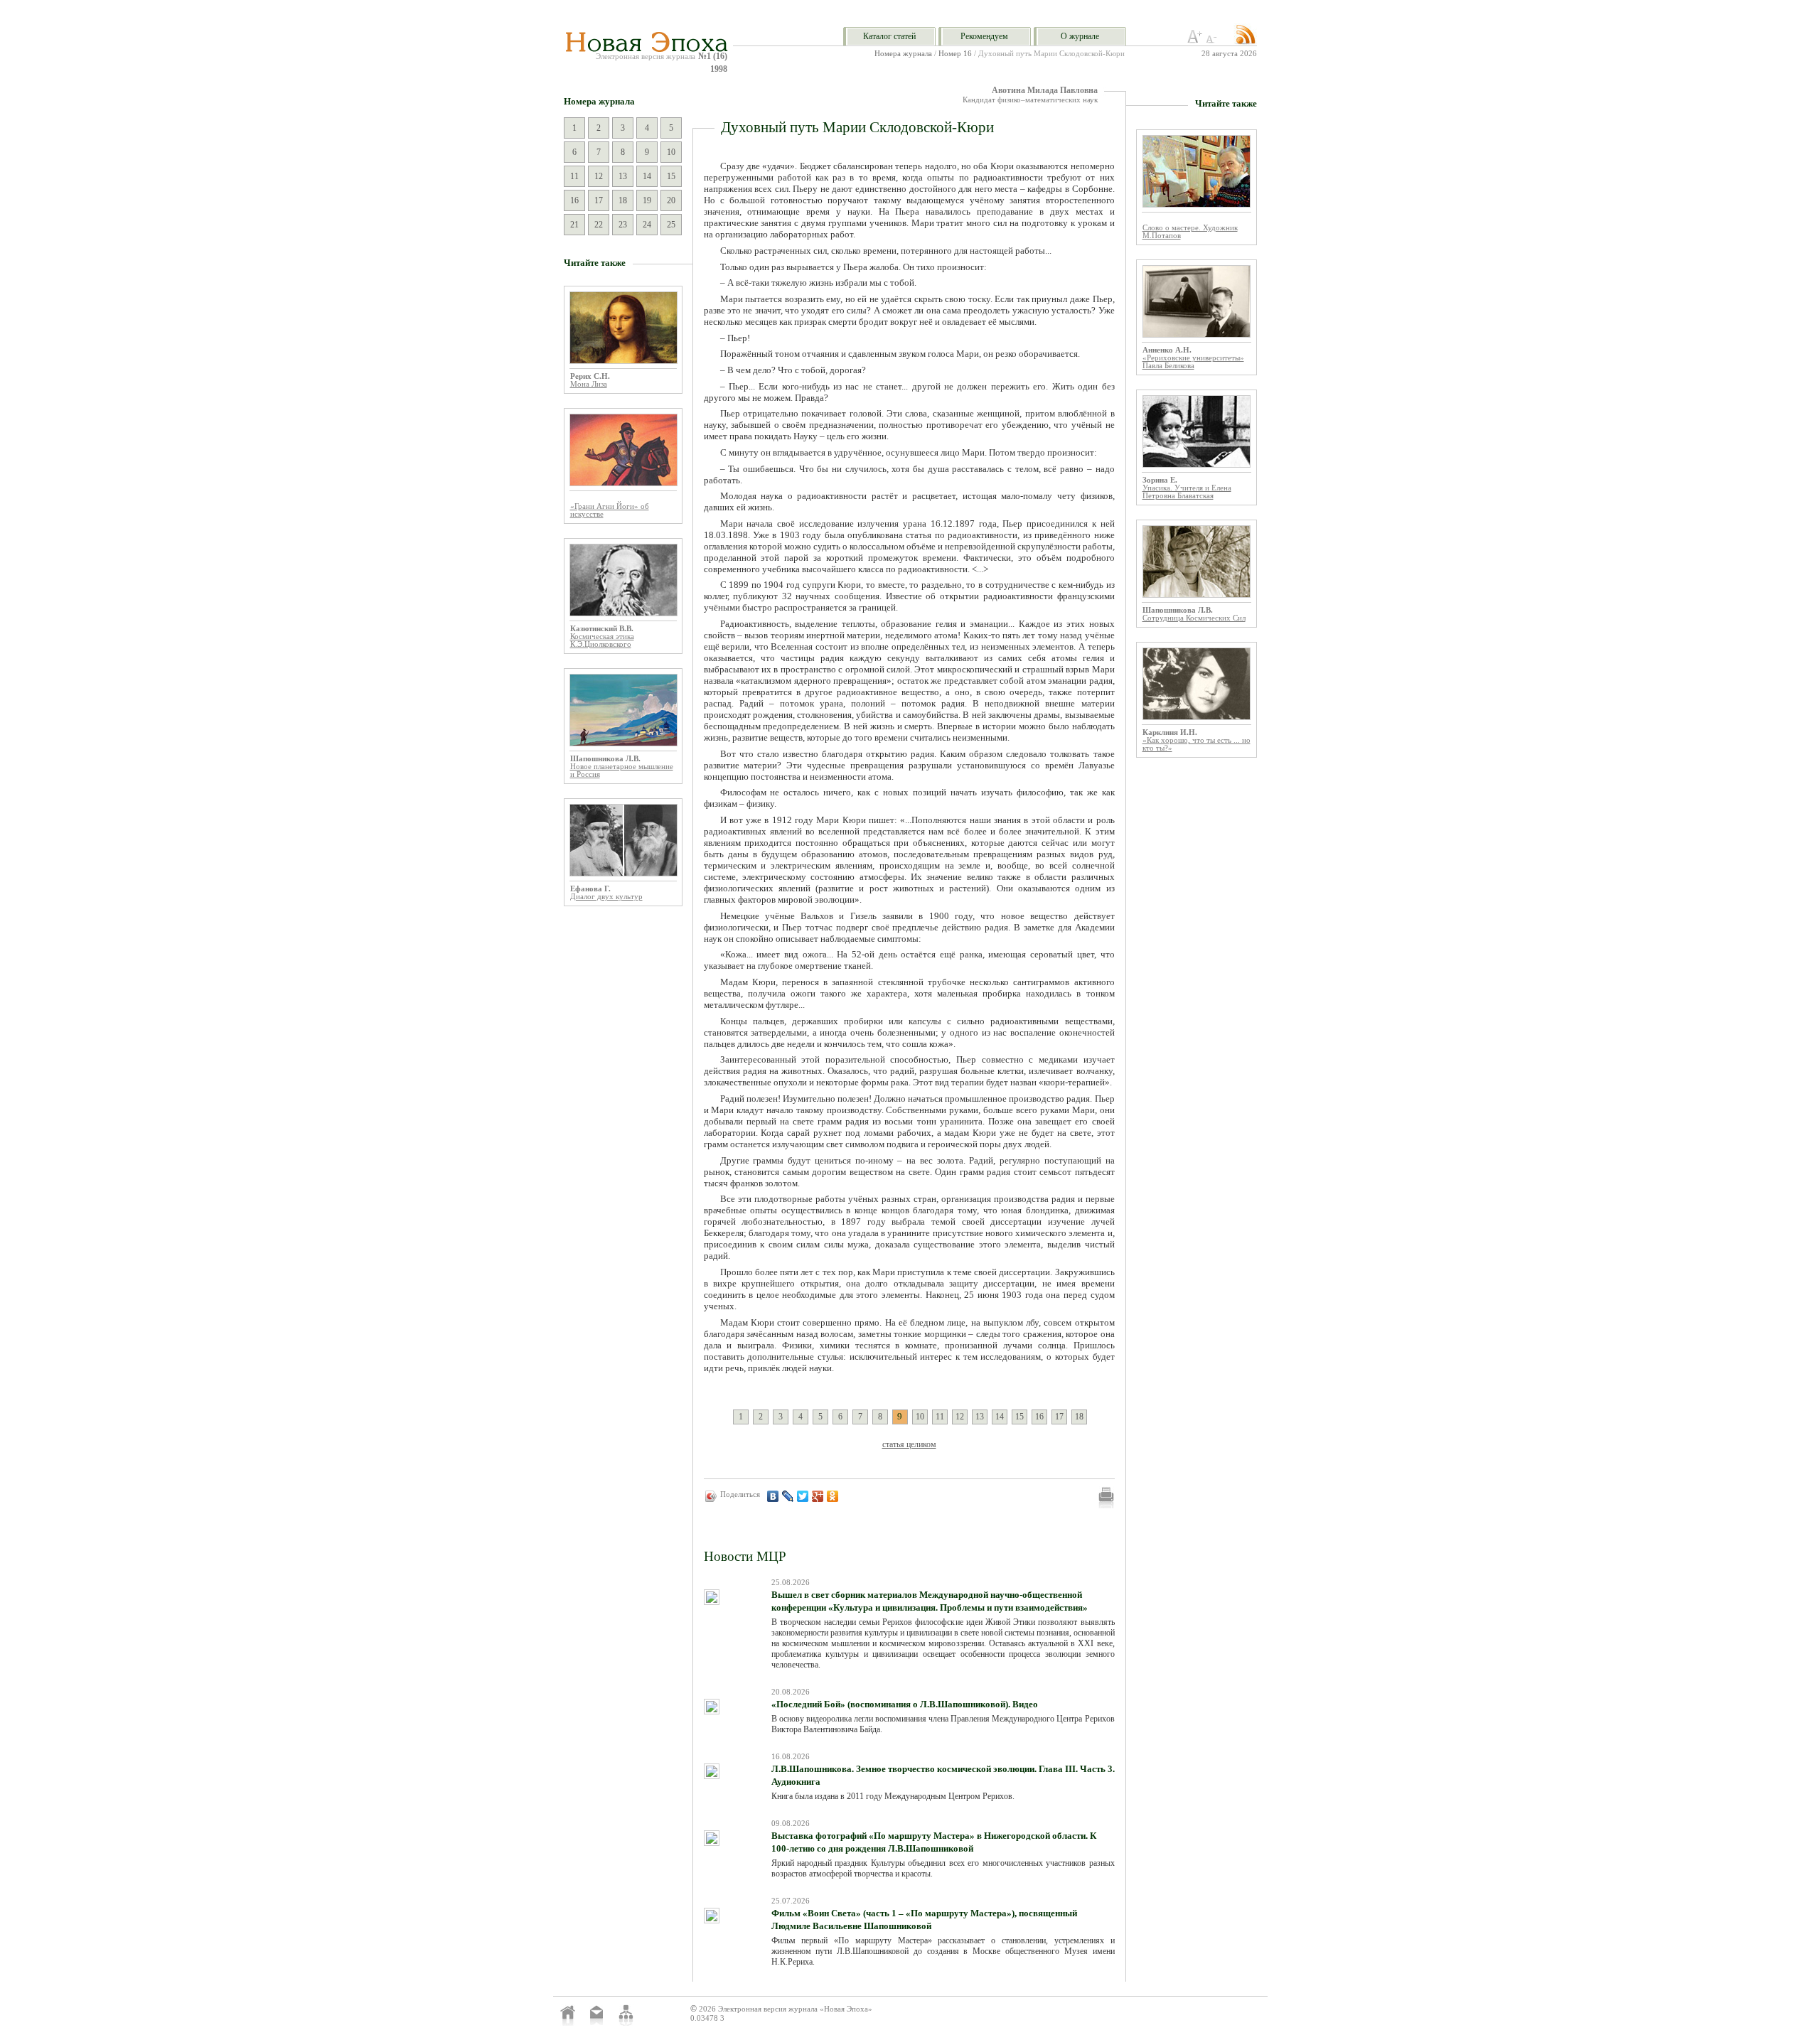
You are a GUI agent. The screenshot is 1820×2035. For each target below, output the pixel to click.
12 (599, 176)
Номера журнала (903, 54)
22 (599, 225)
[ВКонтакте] (773, 1496)
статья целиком (909, 1444)
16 (574, 200)
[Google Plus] (818, 1496)
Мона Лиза (589, 384)
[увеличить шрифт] (1195, 41)
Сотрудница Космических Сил (1194, 618)
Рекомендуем (984, 36)
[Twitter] (803, 1496)
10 (671, 152)
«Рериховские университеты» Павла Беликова (1193, 362)
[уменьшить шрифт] (1214, 41)
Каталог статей (889, 36)
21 (574, 225)
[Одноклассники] (833, 1496)
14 (647, 176)
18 (623, 200)
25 (671, 225)
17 (599, 200)
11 (574, 176)
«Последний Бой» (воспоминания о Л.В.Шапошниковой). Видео (905, 1704)
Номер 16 (955, 54)
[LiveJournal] (788, 1496)
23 (623, 225)
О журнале (1080, 36)
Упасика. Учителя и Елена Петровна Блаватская (1187, 492)
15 (671, 176)
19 (647, 200)
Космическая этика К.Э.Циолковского (602, 640)
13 (623, 176)
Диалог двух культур (606, 897)
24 (647, 225)
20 (671, 200)
